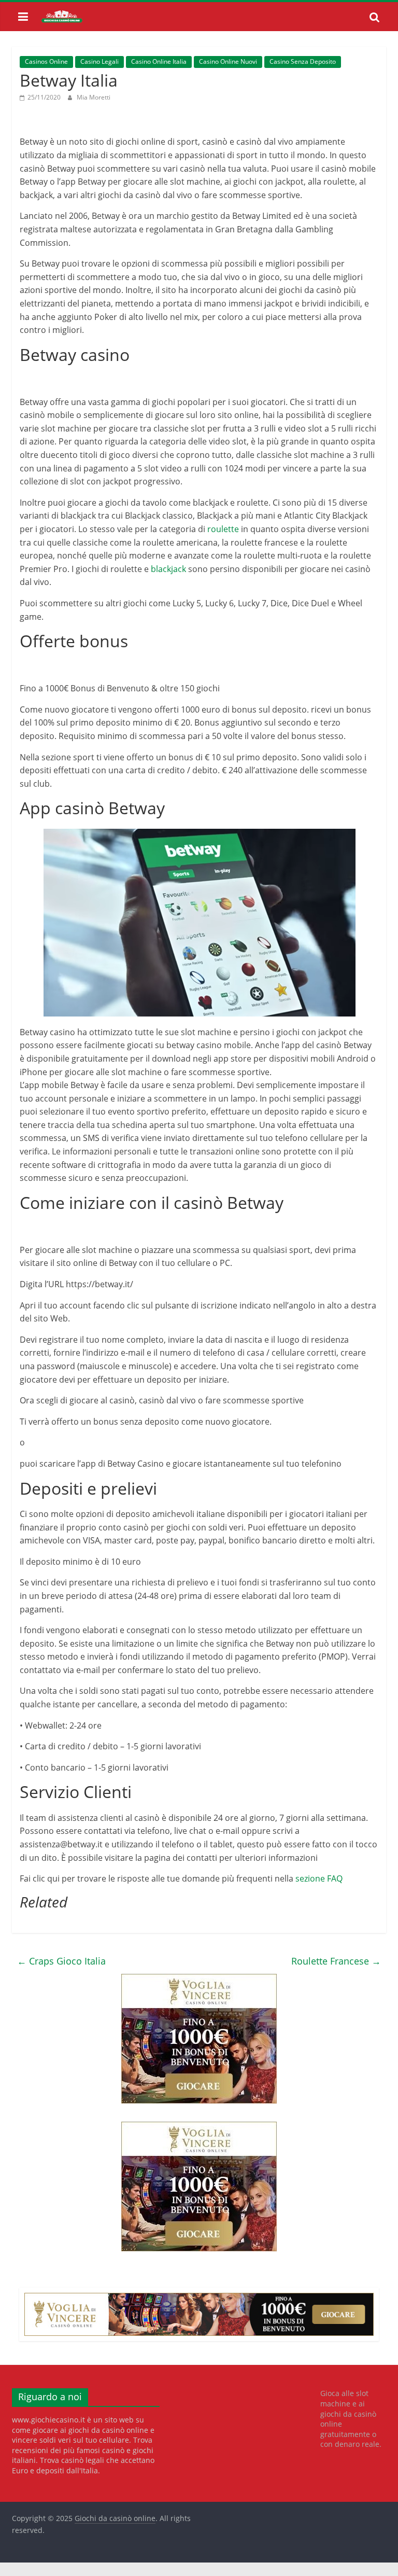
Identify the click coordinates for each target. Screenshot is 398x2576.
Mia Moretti (94, 97)
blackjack (168, 569)
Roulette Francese (336, 1961)
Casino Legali (99, 61)
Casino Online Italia (159, 61)
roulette (223, 529)
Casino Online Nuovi (228, 61)
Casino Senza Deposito (303, 61)
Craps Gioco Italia (61, 1961)
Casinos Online (46, 61)
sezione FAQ (319, 1878)
